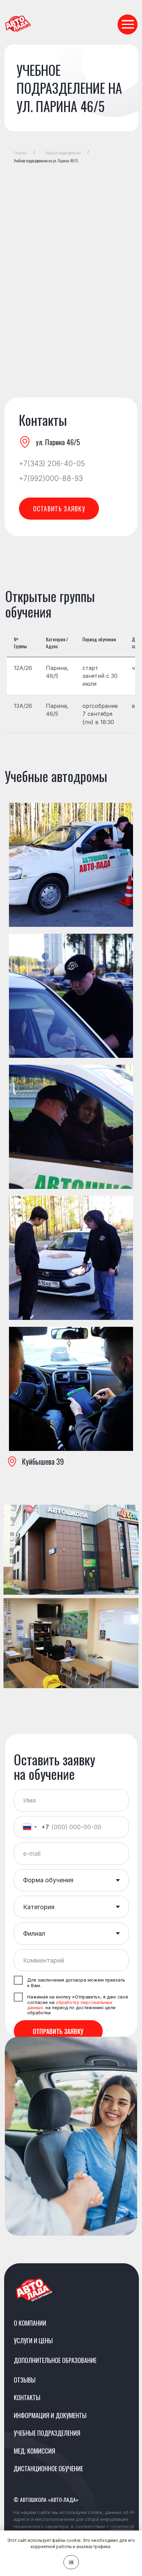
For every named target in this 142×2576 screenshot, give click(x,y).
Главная (20, 153)
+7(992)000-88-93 (51, 478)
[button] (59, 509)
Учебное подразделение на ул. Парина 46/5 (46, 161)
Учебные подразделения (63, 153)
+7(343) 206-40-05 (52, 464)
